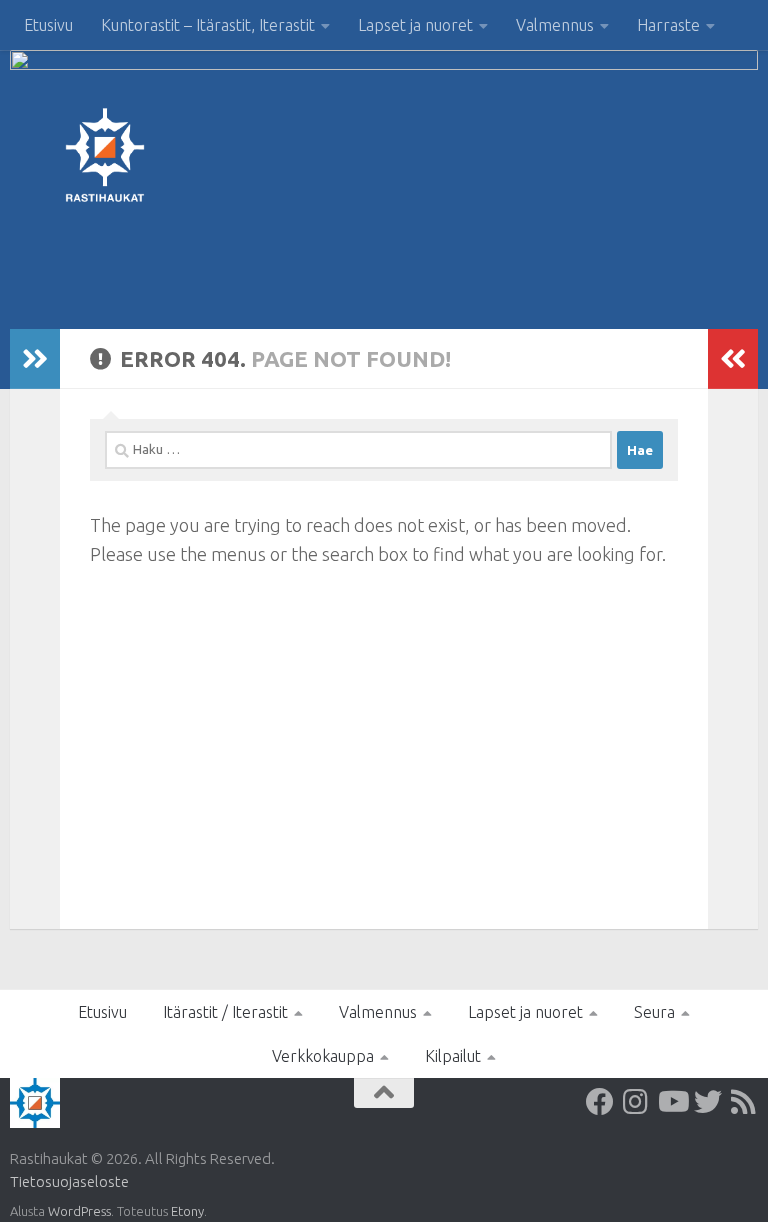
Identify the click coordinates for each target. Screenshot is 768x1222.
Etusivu (48, 25)
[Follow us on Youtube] (672, 1102)
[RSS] (744, 1102)
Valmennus (555, 25)
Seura (654, 1012)
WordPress (79, 1211)
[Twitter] (708, 1102)
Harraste (668, 25)
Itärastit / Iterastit (225, 1012)
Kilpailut (453, 1056)
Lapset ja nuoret (415, 25)
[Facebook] (600, 1102)
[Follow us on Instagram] (636, 1102)
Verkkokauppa (323, 1056)
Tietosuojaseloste (69, 1181)
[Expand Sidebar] (35, 359)
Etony (187, 1211)
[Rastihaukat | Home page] (105, 155)
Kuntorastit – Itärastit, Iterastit (208, 25)
